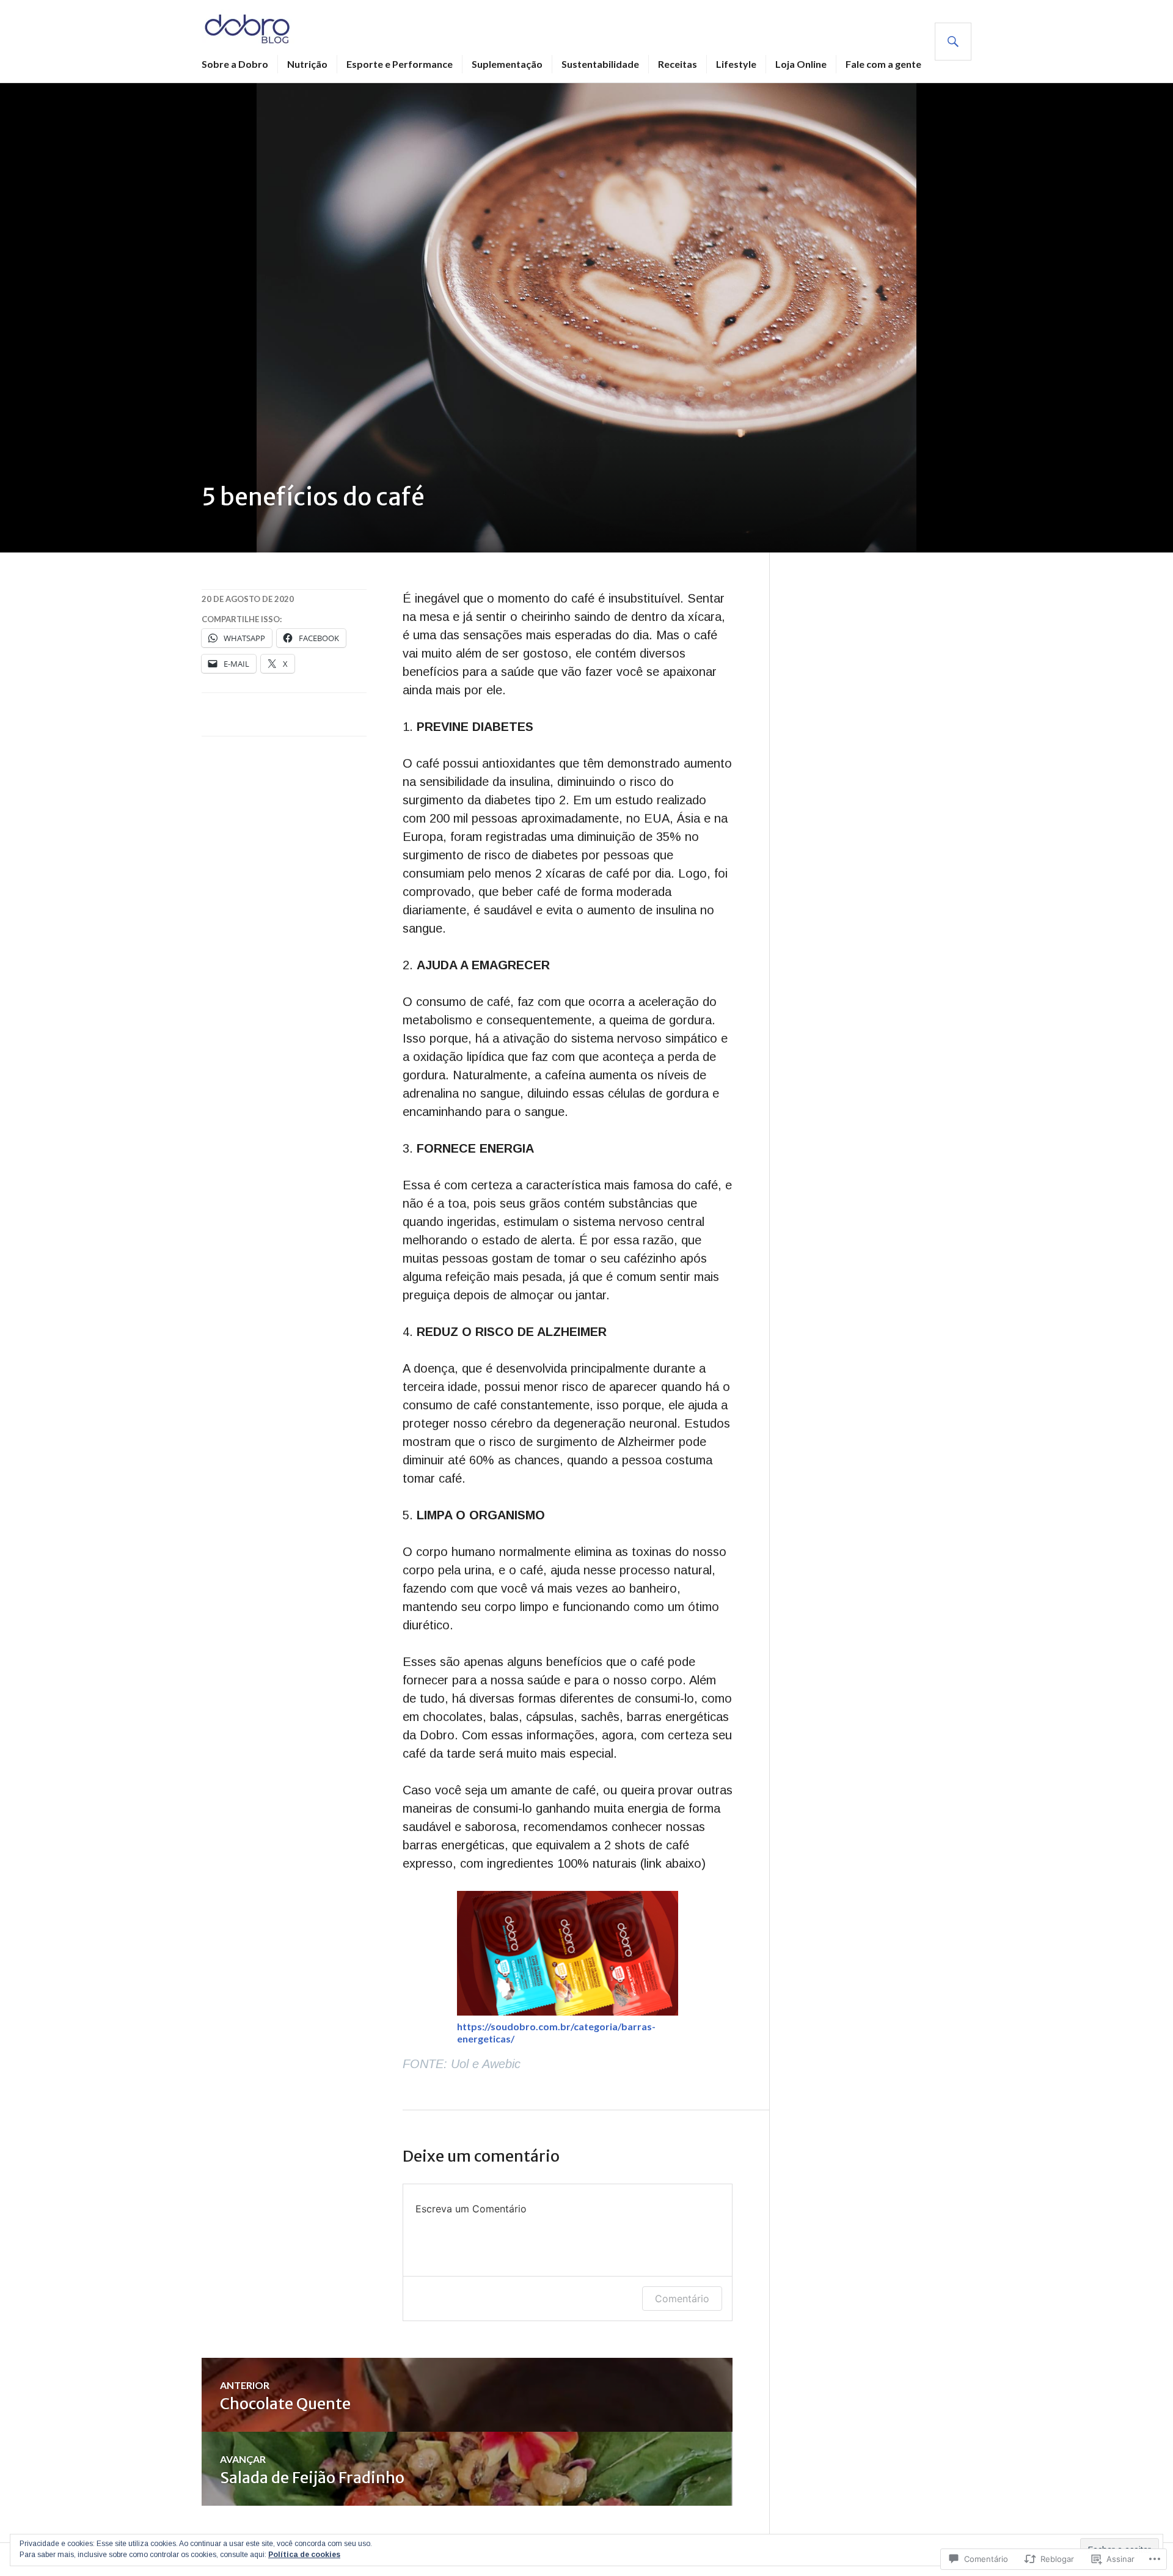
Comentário (682, 2299)
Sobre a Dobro (235, 64)
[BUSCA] (953, 42)
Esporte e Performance (400, 64)
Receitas (678, 64)
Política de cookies (304, 2555)
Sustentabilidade (600, 64)
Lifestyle (736, 64)
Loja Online (801, 64)
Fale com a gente (883, 64)
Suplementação (507, 64)
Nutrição (307, 64)
